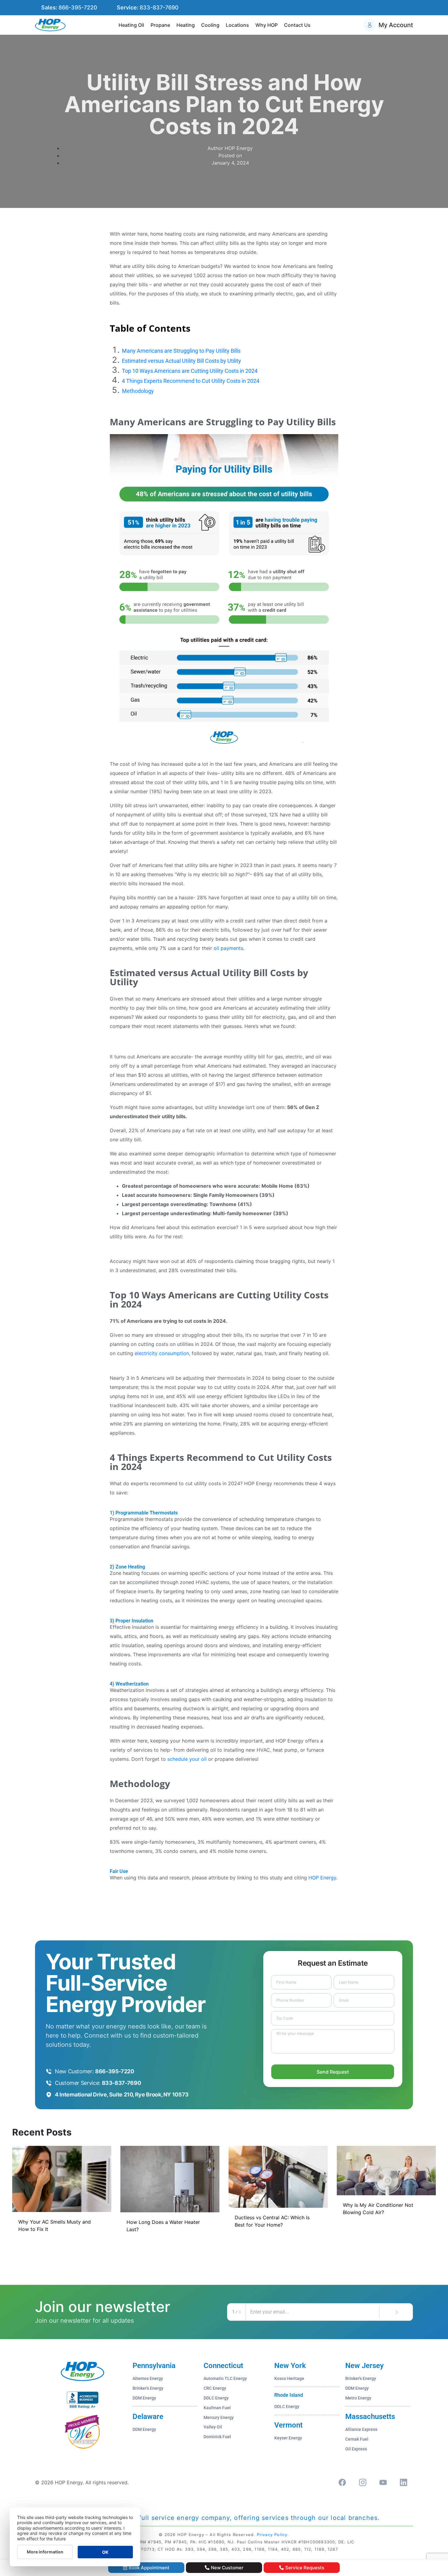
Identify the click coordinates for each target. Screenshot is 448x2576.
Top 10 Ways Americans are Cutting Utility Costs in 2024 (190, 371)
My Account (396, 25)
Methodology (138, 391)
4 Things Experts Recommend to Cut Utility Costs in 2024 (191, 381)
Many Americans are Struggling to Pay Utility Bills (181, 351)
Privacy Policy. (273, 2535)
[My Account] (370, 25)
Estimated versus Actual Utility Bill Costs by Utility (181, 361)
